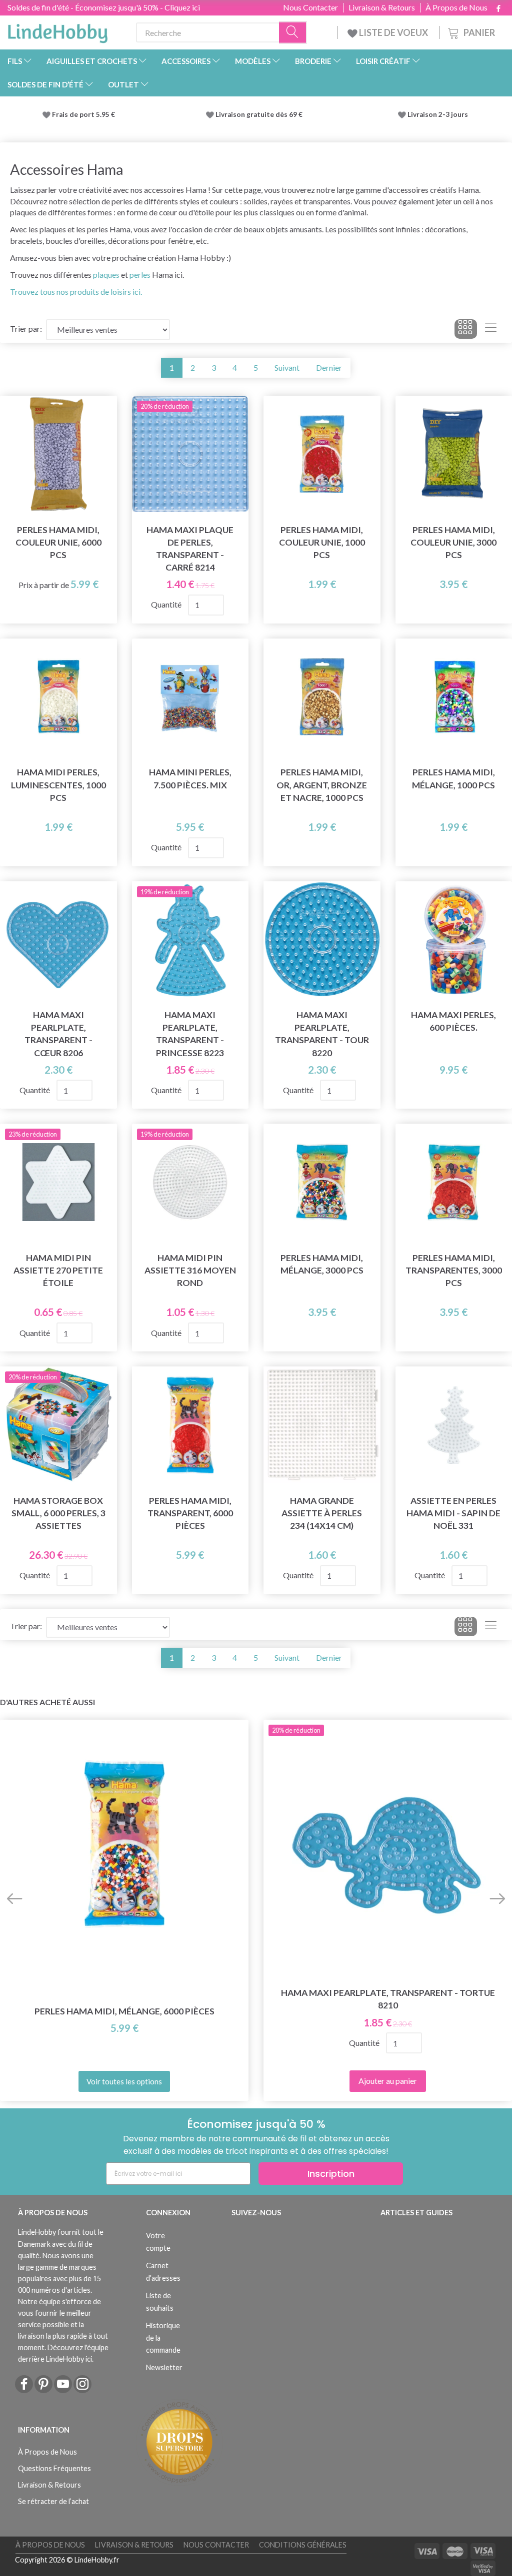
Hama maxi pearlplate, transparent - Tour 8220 (322, 1034)
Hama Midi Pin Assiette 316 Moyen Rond (190, 1270)
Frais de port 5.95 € (83, 114)
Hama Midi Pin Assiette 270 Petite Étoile (58, 1270)
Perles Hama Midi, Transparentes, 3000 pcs (454, 1270)
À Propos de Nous (456, 7)
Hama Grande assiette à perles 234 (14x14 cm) (322, 1513)
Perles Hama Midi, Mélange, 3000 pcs (322, 1264)
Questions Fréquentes (54, 2468)
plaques (106, 275)
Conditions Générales (303, 2545)
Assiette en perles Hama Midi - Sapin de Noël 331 (453, 1513)
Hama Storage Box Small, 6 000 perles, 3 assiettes (58, 1513)
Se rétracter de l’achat (53, 2501)
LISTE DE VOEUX (393, 32)
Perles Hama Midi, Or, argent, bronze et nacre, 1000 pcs (322, 785)
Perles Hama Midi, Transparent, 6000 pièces (190, 1513)
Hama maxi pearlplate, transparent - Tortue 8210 (388, 1999)
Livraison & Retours (382, 7)
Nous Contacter (310, 7)
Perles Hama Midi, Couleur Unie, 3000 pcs (453, 542)
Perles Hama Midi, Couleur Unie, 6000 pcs (58, 542)
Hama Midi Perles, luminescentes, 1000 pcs (58, 785)
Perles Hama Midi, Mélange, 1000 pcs (453, 778)
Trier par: (26, 328)
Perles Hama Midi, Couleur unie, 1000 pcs (322, 542)
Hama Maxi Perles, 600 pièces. (453, 1021)
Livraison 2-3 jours (438, 114)
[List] (491, 329)
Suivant (287, 367)
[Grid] (466, 329)
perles (140, 275)
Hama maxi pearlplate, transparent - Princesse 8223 (190, 1034)
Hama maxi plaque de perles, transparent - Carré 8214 (190, 549)
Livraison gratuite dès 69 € (260, 114)
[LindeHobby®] (57, 30)
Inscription (331, 2174)
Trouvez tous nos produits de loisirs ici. (76, 292)
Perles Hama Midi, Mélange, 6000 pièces (124, 2011)
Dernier (329, 367)
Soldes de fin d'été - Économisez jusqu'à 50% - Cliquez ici (104, 7)
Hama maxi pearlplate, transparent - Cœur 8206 (58, 1034)
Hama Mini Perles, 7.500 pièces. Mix (190, 778)
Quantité (167, 604)
